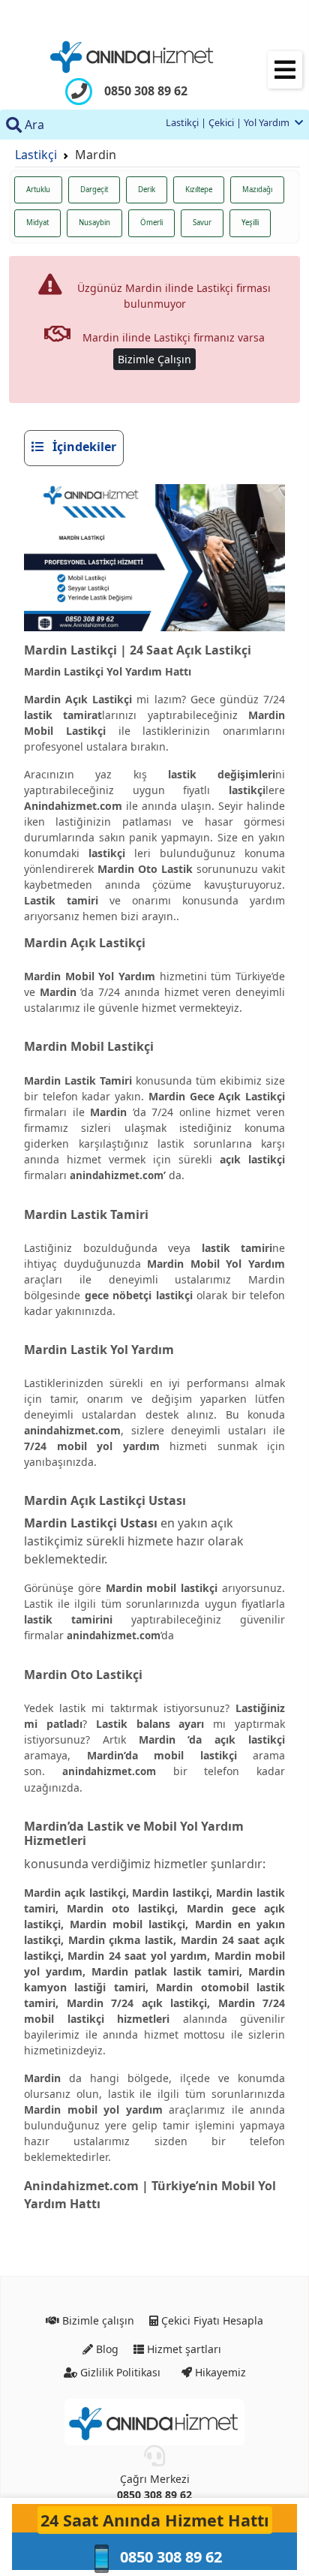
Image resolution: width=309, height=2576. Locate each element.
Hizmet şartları (183, 2349)
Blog (106, 2349)
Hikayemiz (219, 2371)
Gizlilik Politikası (119, 2371)
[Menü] (285, 70)
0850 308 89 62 (154, 2495)
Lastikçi (36, 155)
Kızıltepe (199, 190)
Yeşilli (250, 223)
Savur (202, 223)
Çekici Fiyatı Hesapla (211, 2320)
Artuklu (38, 190)
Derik (147, 190)
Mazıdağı (257, 190)
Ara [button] (33, 125)
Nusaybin (94, 223)
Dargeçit (94, 190)
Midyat (37, 223)
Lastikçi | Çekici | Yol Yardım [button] (229, 122)
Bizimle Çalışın (154, 359)
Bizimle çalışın (97, 2320)
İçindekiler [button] (83, 447)
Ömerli (151, 223)
